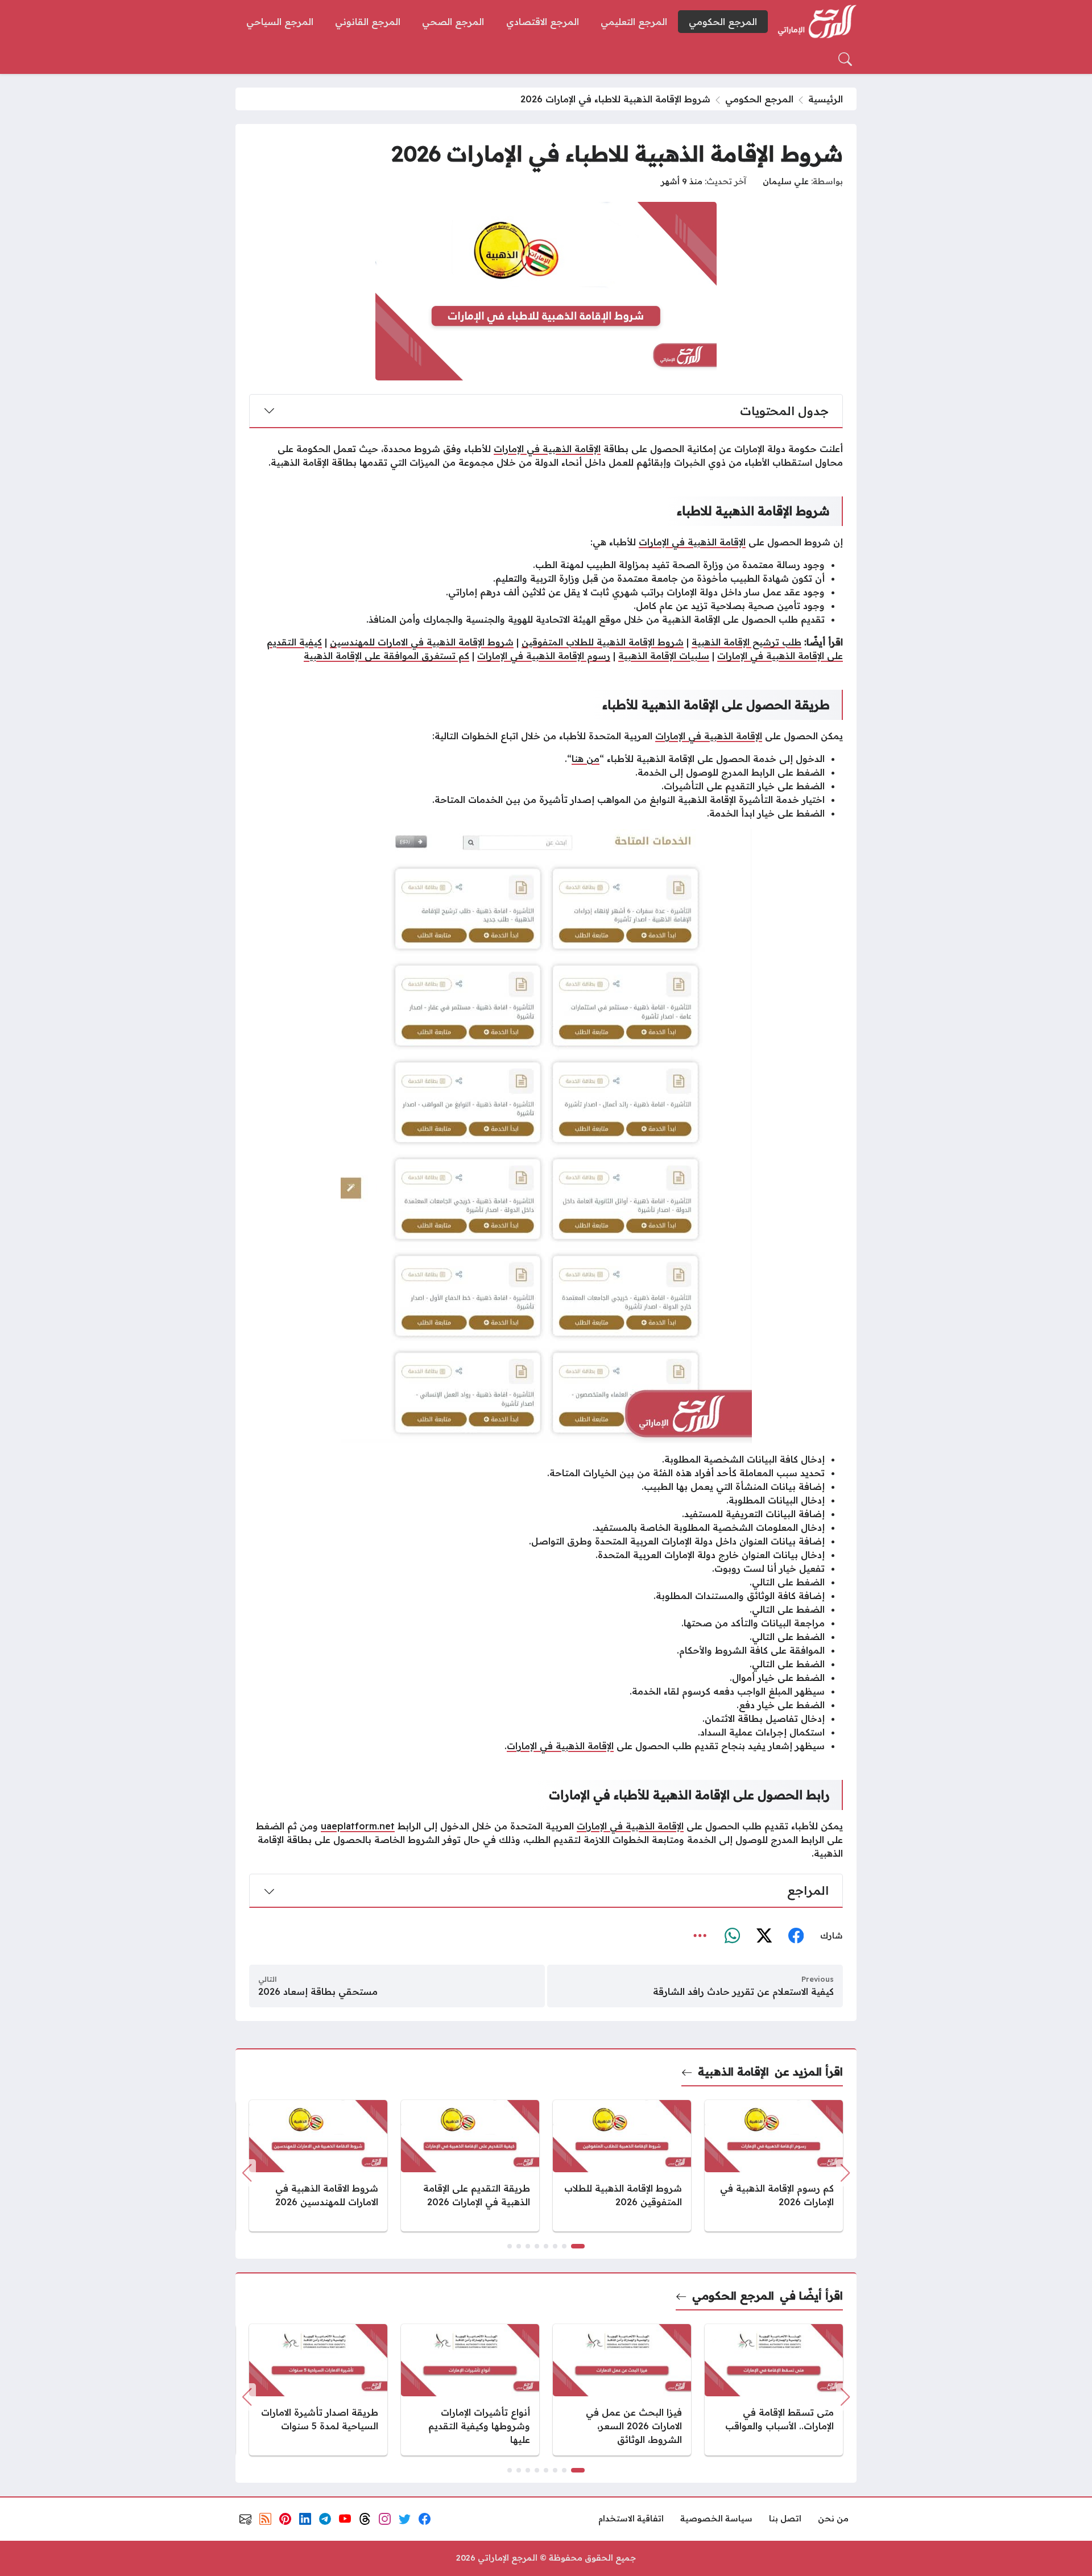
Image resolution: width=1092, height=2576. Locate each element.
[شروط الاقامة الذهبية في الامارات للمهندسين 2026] (318, 2166)
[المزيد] (700, 1936)
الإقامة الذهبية (733, 2071)
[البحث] (845, 59)
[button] (578, 2246)
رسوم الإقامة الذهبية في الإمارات (544, 656)
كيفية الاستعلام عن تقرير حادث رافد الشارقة (743, 1991)
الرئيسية (826, 99)
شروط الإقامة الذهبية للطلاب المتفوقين (603, 642)
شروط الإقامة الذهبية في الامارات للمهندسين (422, 642)
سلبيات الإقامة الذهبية (664, 656)
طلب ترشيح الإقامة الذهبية (746, 642)
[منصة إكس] (764, 1936)
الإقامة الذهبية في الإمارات (547, 449)
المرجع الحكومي (759, 99)
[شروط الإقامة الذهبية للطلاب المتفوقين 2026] (622, 2166)
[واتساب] (732, 1936)
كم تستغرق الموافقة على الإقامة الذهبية (386, 656)
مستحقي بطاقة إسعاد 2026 (318, 1991)
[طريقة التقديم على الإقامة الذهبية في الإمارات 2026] (470, 2166)
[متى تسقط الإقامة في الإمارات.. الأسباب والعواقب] (774, 2390)
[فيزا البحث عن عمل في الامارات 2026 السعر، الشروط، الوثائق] (622, 2390)
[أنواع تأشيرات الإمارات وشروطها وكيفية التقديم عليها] (470, 2390)
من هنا (586, 759)
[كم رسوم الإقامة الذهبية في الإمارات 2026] (774, 2166)
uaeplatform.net (358, 1826)
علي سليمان (786, 181)
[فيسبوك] (796, 1936)
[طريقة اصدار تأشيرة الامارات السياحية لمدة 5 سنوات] (318, 2390)
